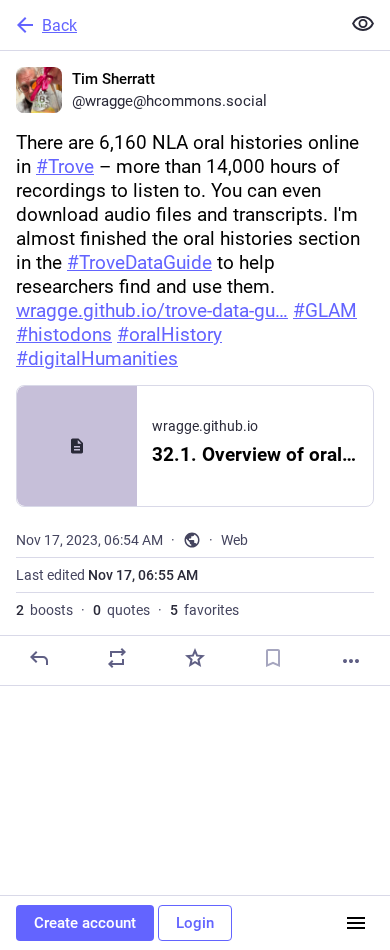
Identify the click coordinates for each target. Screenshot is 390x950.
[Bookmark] (273, 658)
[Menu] (356, 923)
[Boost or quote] (117, 658)
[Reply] (39, 658)
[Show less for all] (363, 24)
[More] (351, 661)
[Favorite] (195, 658)
